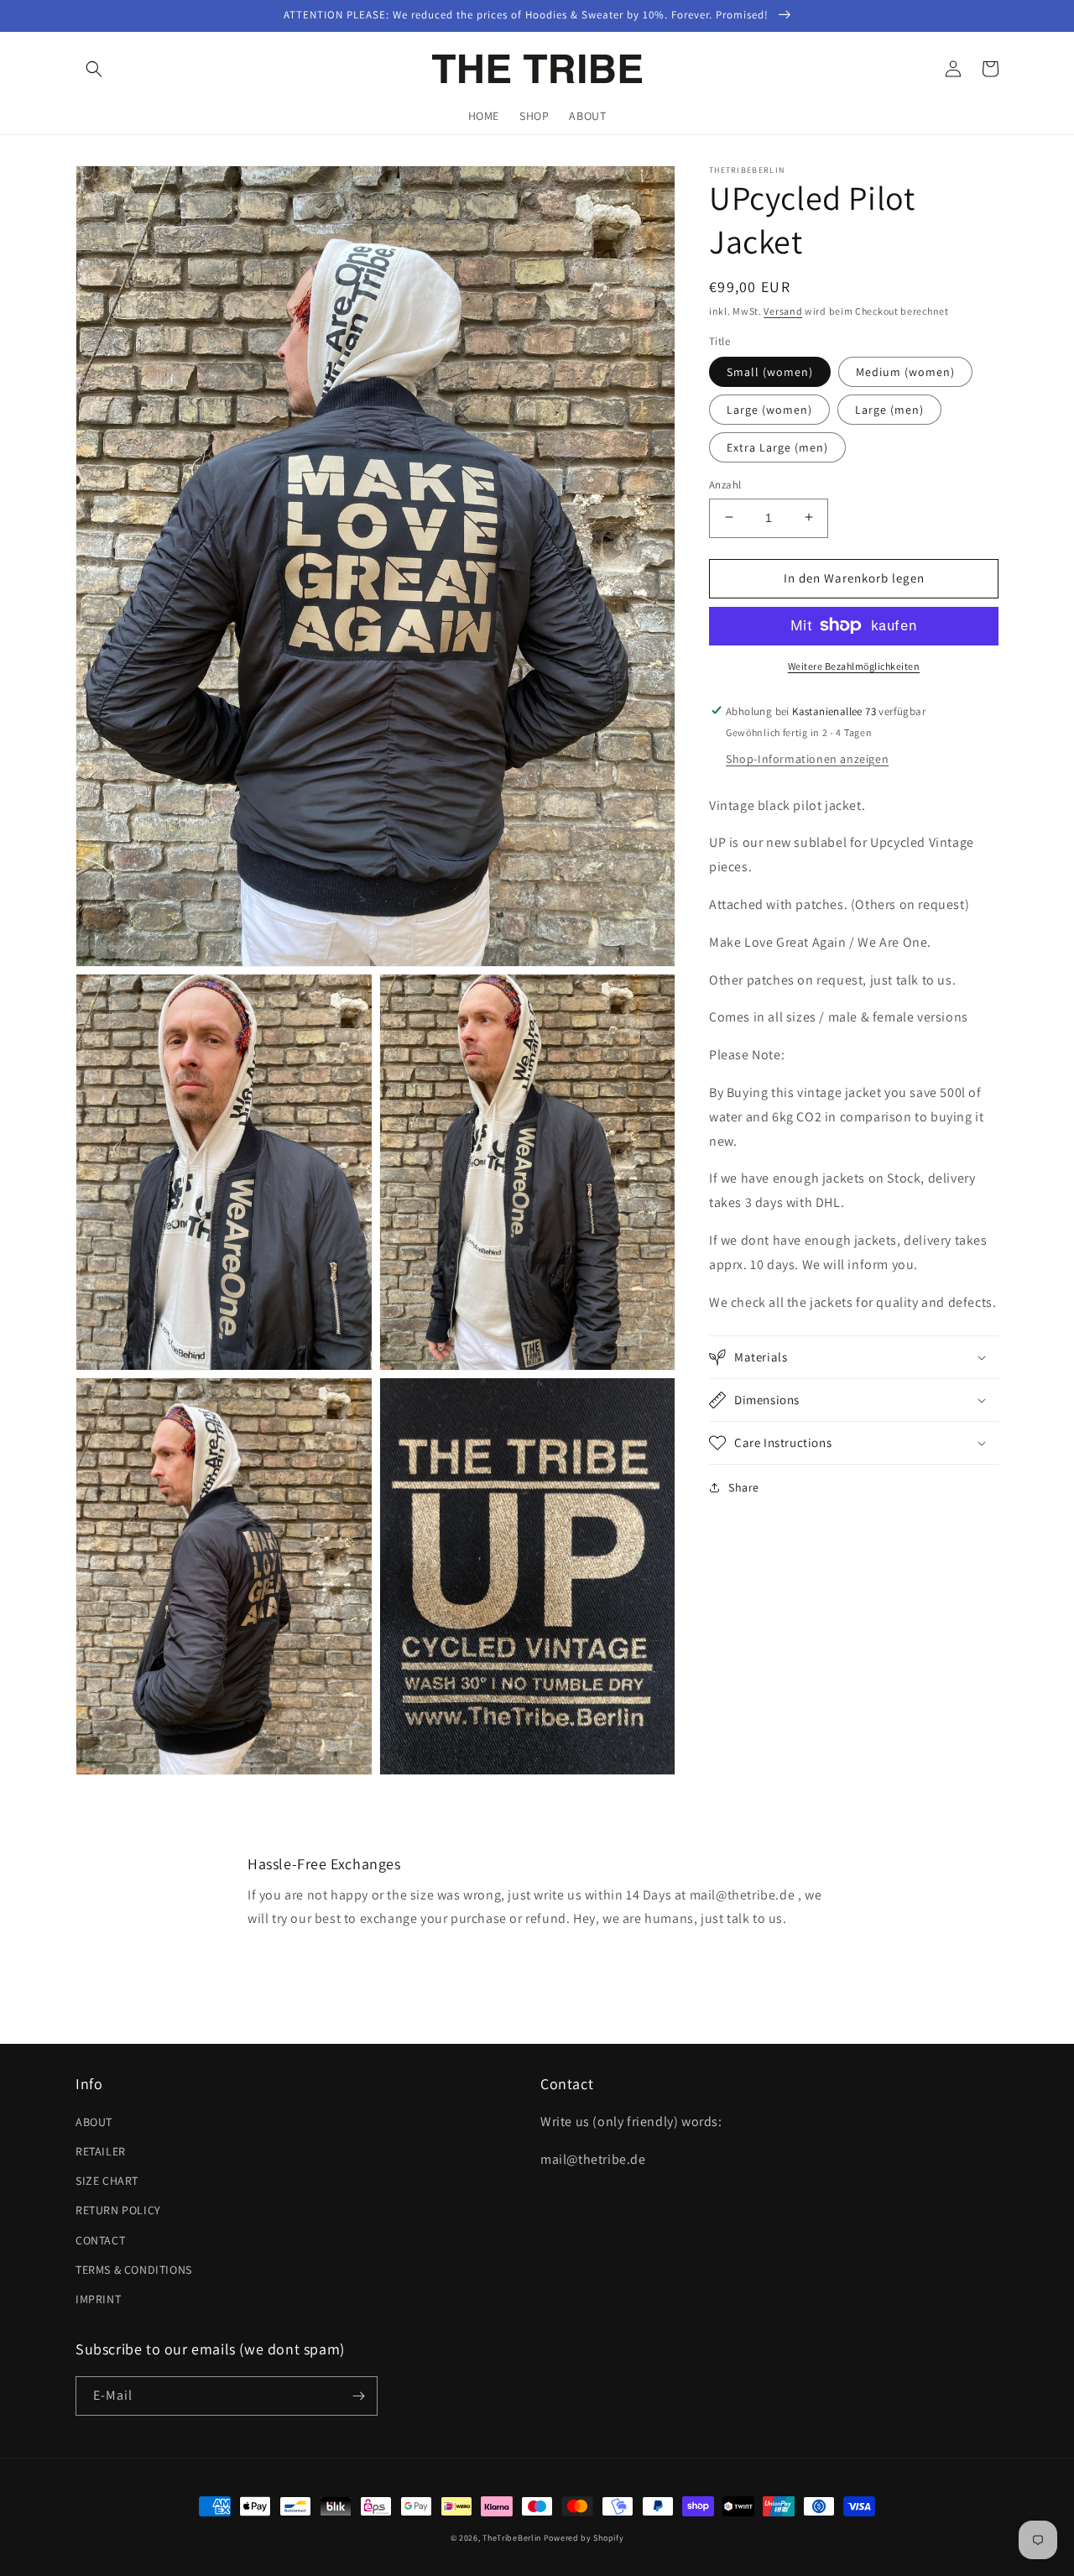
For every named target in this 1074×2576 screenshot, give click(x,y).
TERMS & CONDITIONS (134, 2270)
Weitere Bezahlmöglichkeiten (854, 665)
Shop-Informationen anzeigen (807, 758)
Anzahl (725, 484)
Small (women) (770, 371)
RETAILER (101, 2151)
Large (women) (769, 409)
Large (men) (889, 409)
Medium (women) (905, 371)
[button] (94, 69)
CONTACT (100, 2240)
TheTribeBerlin (512, 2538)
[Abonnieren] (358, 2396)
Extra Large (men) (777, 447)
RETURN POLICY (118, 2210)
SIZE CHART (107, 2181)
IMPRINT (98, 2299)
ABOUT (94, 2122)
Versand (783, 311)
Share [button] (744, 1487)
